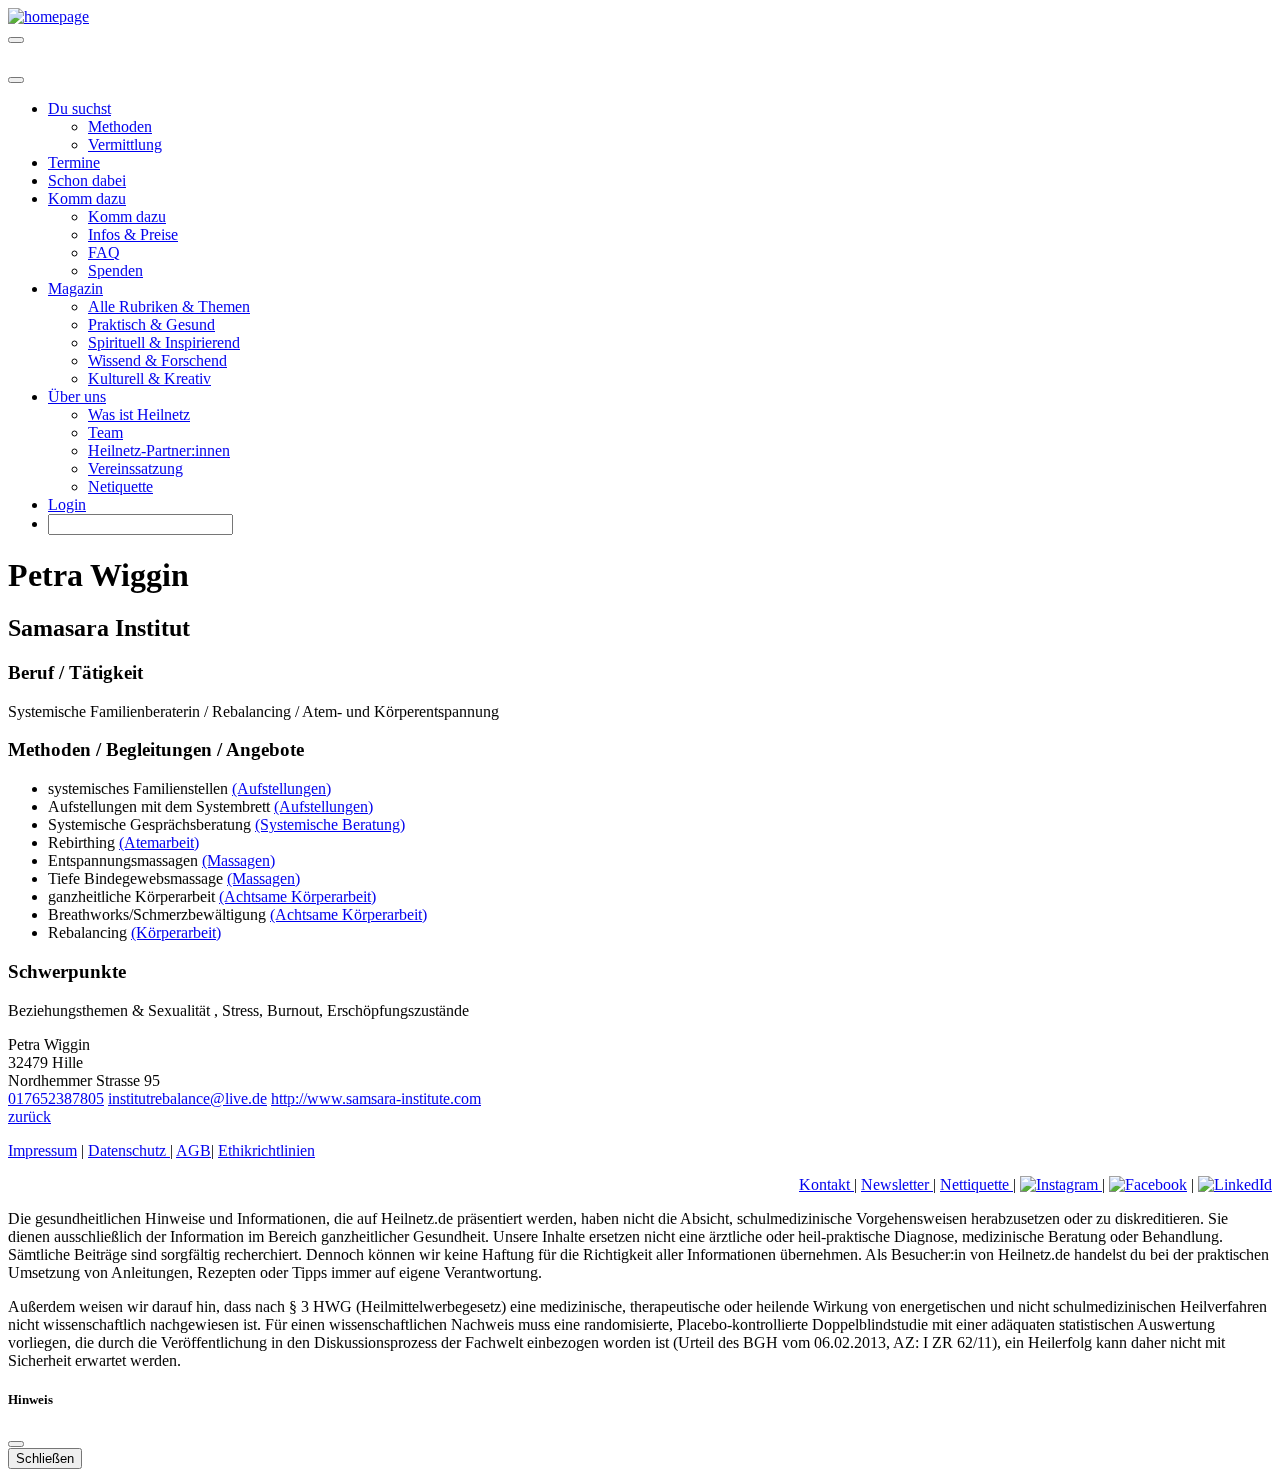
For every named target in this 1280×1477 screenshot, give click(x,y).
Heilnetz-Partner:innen (159, 450)
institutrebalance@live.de (187, 1098)
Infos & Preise (133, 234)
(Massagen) (238, 860)
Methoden (120, 126)
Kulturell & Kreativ (149, 378)
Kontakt (826, 1184)
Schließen (45, 1458)
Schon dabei (87, 180)
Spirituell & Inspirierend (164, 342)
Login (67, 504)
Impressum (42, 1150)
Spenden (115, 270)
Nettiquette (976, 1184)
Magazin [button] (75, 288)
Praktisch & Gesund (151, 324)
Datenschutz (129, 1150)
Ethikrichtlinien (266, 1150)
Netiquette (120, 486)
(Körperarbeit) (176, 932)
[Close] (16, 80)
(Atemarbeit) (159, 842)
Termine (74, 162)
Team (105, 432)
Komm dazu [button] (87, 198)
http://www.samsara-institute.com (376, 1098)
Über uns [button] (77, 396)
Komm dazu (127, 216)
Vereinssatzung (135, 468)
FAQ (104, 252)
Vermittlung (125, 144)
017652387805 (56, 1098)
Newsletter (897, 1184)
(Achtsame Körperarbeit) (297, 896)
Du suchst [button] (79, 108)
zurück (29, 1116)
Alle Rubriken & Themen (169, 306)
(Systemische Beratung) (330, 824)
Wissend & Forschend (157, 360)
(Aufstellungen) (281, 788)
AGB (193, 1150)
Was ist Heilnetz (139, 414)
